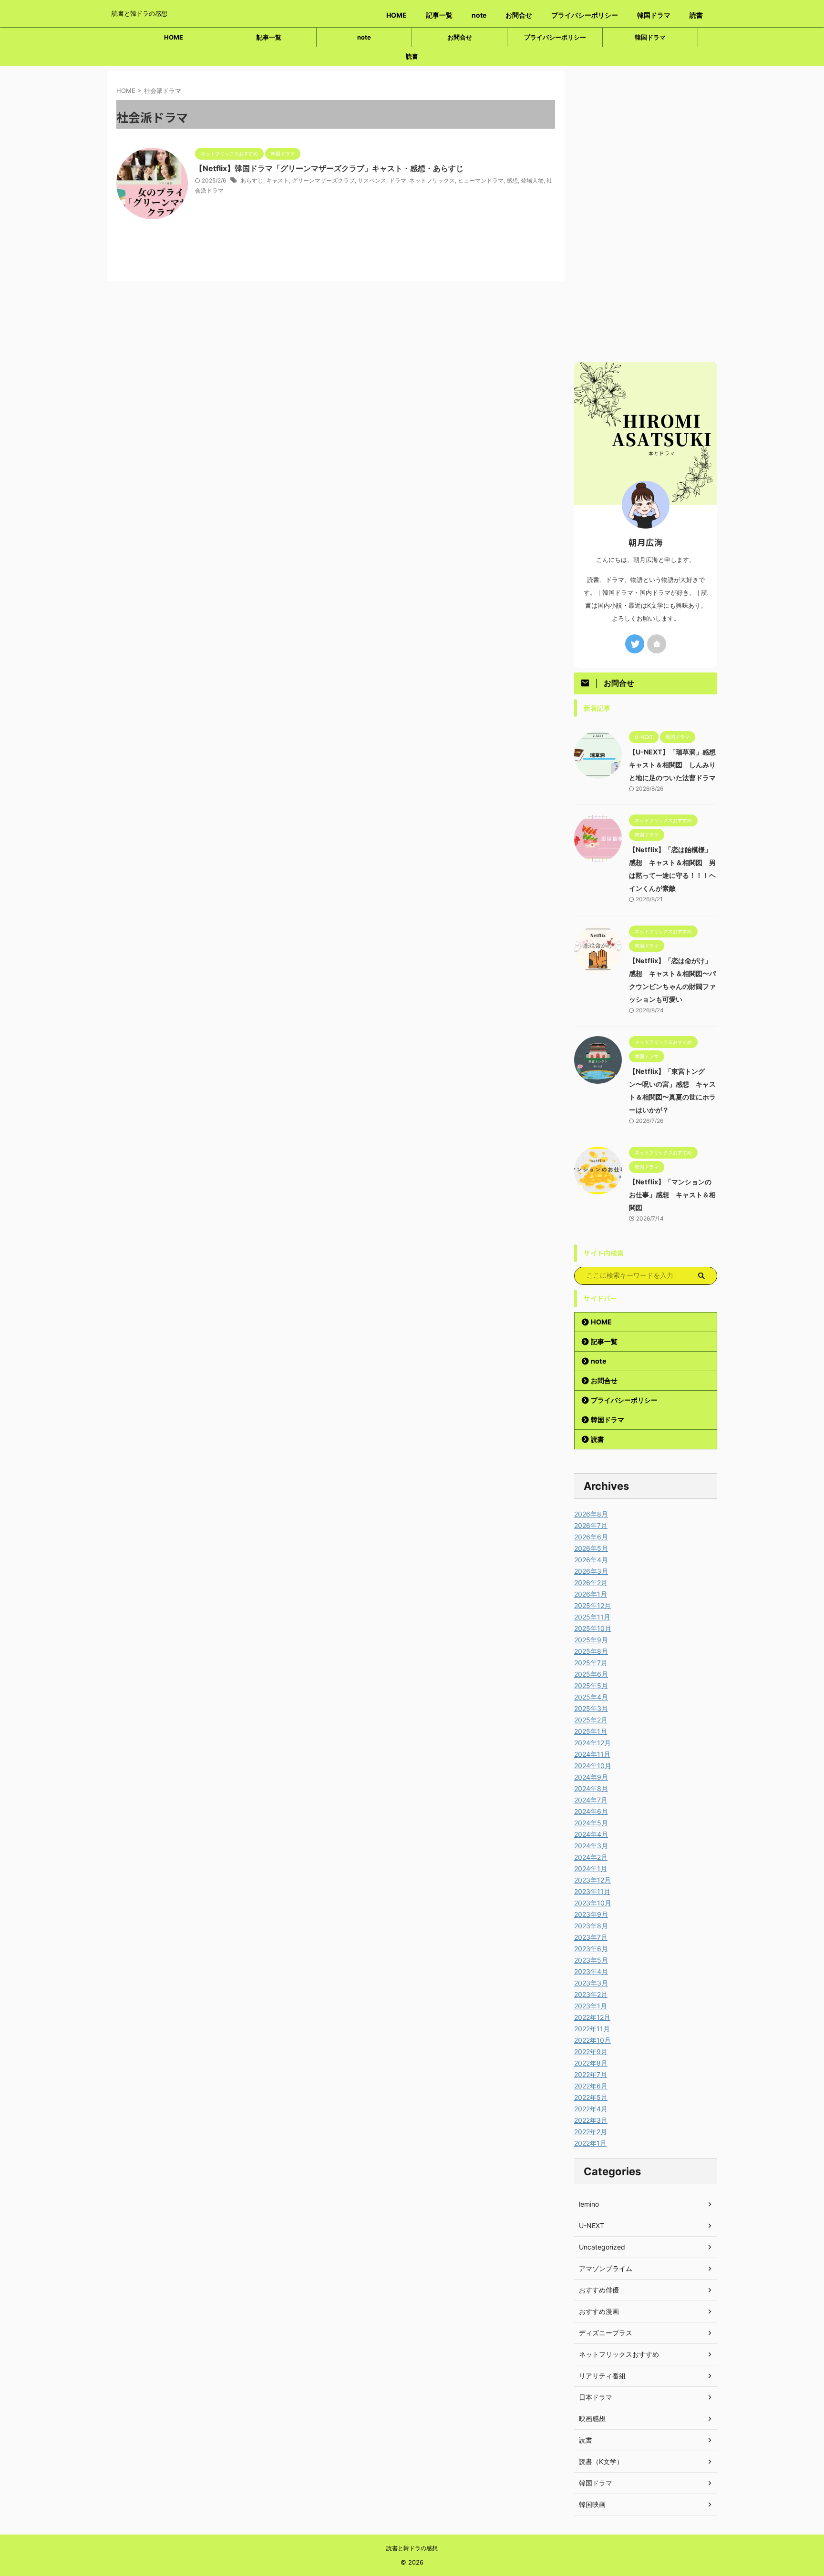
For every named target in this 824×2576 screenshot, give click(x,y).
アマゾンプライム (606, 2268)
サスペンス (372, 180)
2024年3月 (591, 1846)
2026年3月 (591, 1571)
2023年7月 (591, 1937)
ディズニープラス (606, 2333)
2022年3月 (591, 2120)
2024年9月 (591, 1777)
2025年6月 (591, 1674)
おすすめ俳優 (599, 2290)
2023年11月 (592, 1891)
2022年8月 (591, 2063)
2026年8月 (591, 1514)
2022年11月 (592, 2029)
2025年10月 (593, 1628)
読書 (696, 15)
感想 (512, 180)
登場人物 (532, 180)
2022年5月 (591, 2097)
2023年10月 (593, 1903)
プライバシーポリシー (585, 15)
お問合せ (519, 15)
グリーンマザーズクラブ (323, 180)
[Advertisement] (646, 214)
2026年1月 (591, 1594)
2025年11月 (592, 1617)
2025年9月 (591, 1640)
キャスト (278, 180)
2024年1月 (591, 1868)
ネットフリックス (432, 180)
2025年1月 (591, 1731)
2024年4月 (591, 1834)
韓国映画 (592, 2504)
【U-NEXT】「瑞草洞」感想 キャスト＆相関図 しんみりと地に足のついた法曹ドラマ (676, 765)
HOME (397, 15)
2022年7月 (591, 2074)
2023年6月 (591, 1949)
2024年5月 (591, 1823)
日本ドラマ (596, 2397)
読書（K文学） (601, 2461)
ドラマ (398, 180)
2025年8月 (591, 1651)
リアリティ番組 (602, 2376)
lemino (589, 2204)
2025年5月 (591, 1685)
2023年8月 (591, 1926)
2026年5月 (591, 1548)
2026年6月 (591, 1537)
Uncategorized (602, 2247)
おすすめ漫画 (599, 2311)
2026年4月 (591, 1560)
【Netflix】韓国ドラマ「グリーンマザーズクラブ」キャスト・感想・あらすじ (329, 168)
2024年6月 (591, 1811)
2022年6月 (591, 2086)
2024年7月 (591, 1800)
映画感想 (592, 2418)
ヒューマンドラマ (481, 180)
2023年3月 (591, 1983)
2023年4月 (591, 1971)
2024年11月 (592, 1754)
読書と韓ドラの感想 (412, 2548)
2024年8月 (591, 1788)
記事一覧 (439, 15)
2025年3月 (591, 1708)
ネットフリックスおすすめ (619, 2354)
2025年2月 (591, 1720)
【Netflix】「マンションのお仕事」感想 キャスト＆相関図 (672, 1195)
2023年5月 (591, 1960)
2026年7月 (591, 1525)
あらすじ (252, 180)
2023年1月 (591, 2006)
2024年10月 (593, 1766)
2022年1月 (590, 2143)
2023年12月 (592, 1880)
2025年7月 (591, 1663)
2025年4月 (591, 1697)
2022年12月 (592, 2017)
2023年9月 (591, 1914)
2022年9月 (591, 2052)
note (479, 15)
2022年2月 (591, 2132)
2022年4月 (591, 2109)
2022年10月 (592, 2040)
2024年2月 (591, 1857)
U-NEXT (592, 2225)
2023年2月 (591, 1994)
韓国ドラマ (654, 15)
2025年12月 (592, 1605)
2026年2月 (591, 1583)
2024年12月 (592, 1743)
